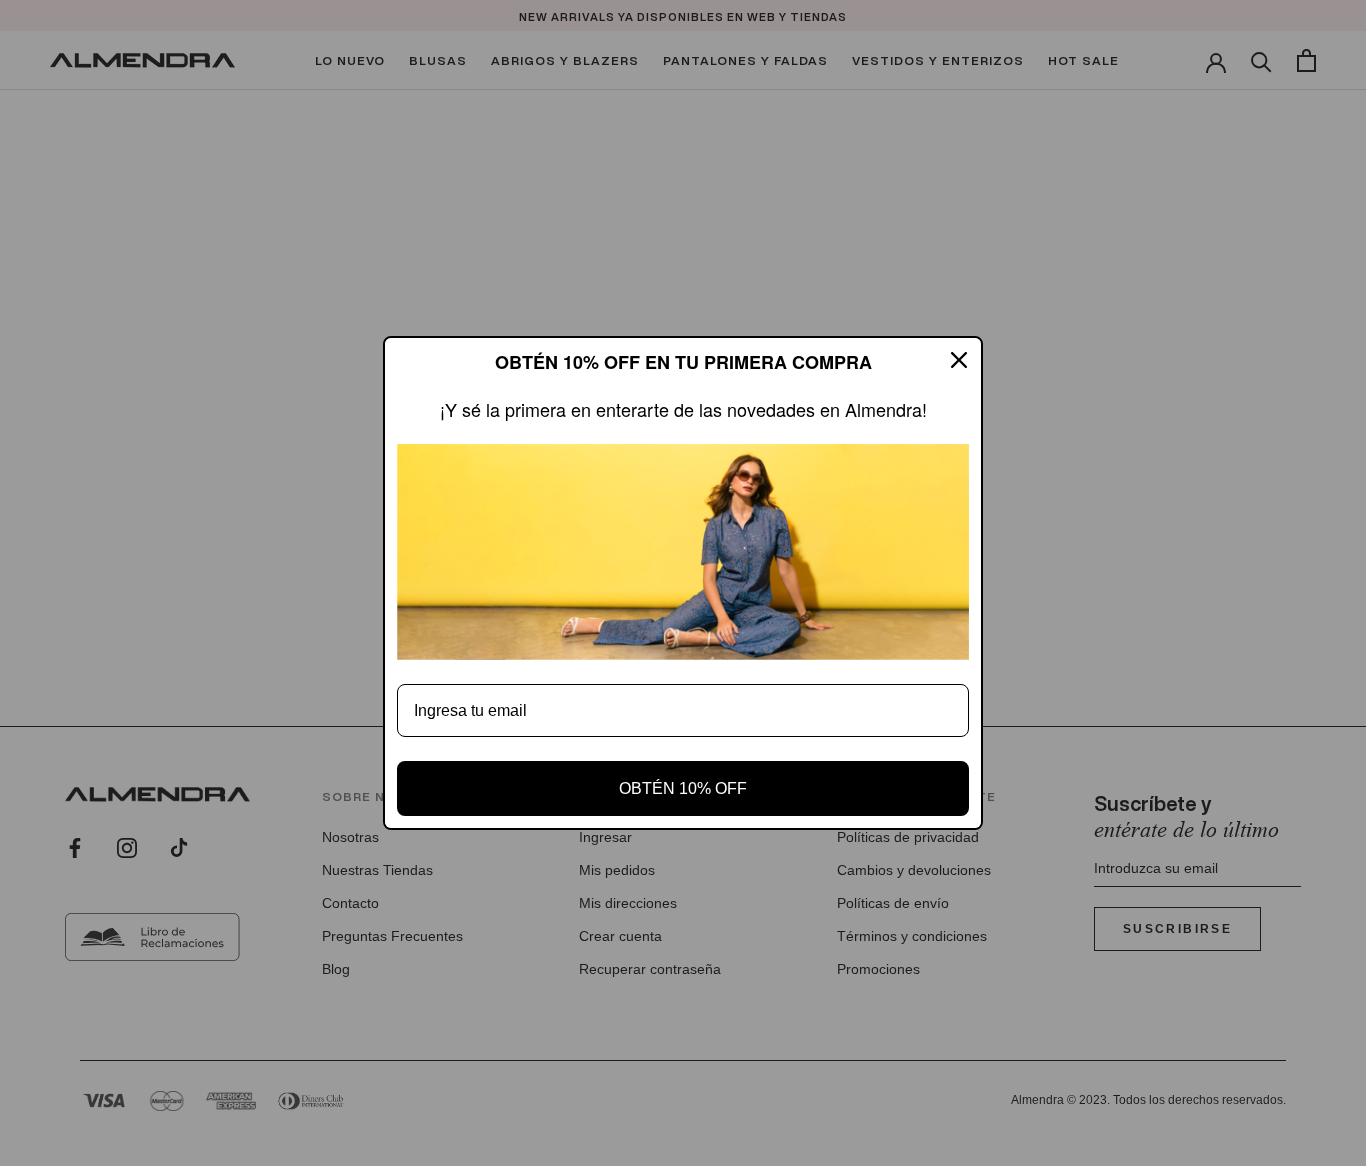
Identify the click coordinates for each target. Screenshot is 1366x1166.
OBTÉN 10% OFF (683, 788)
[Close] (959, 360)
